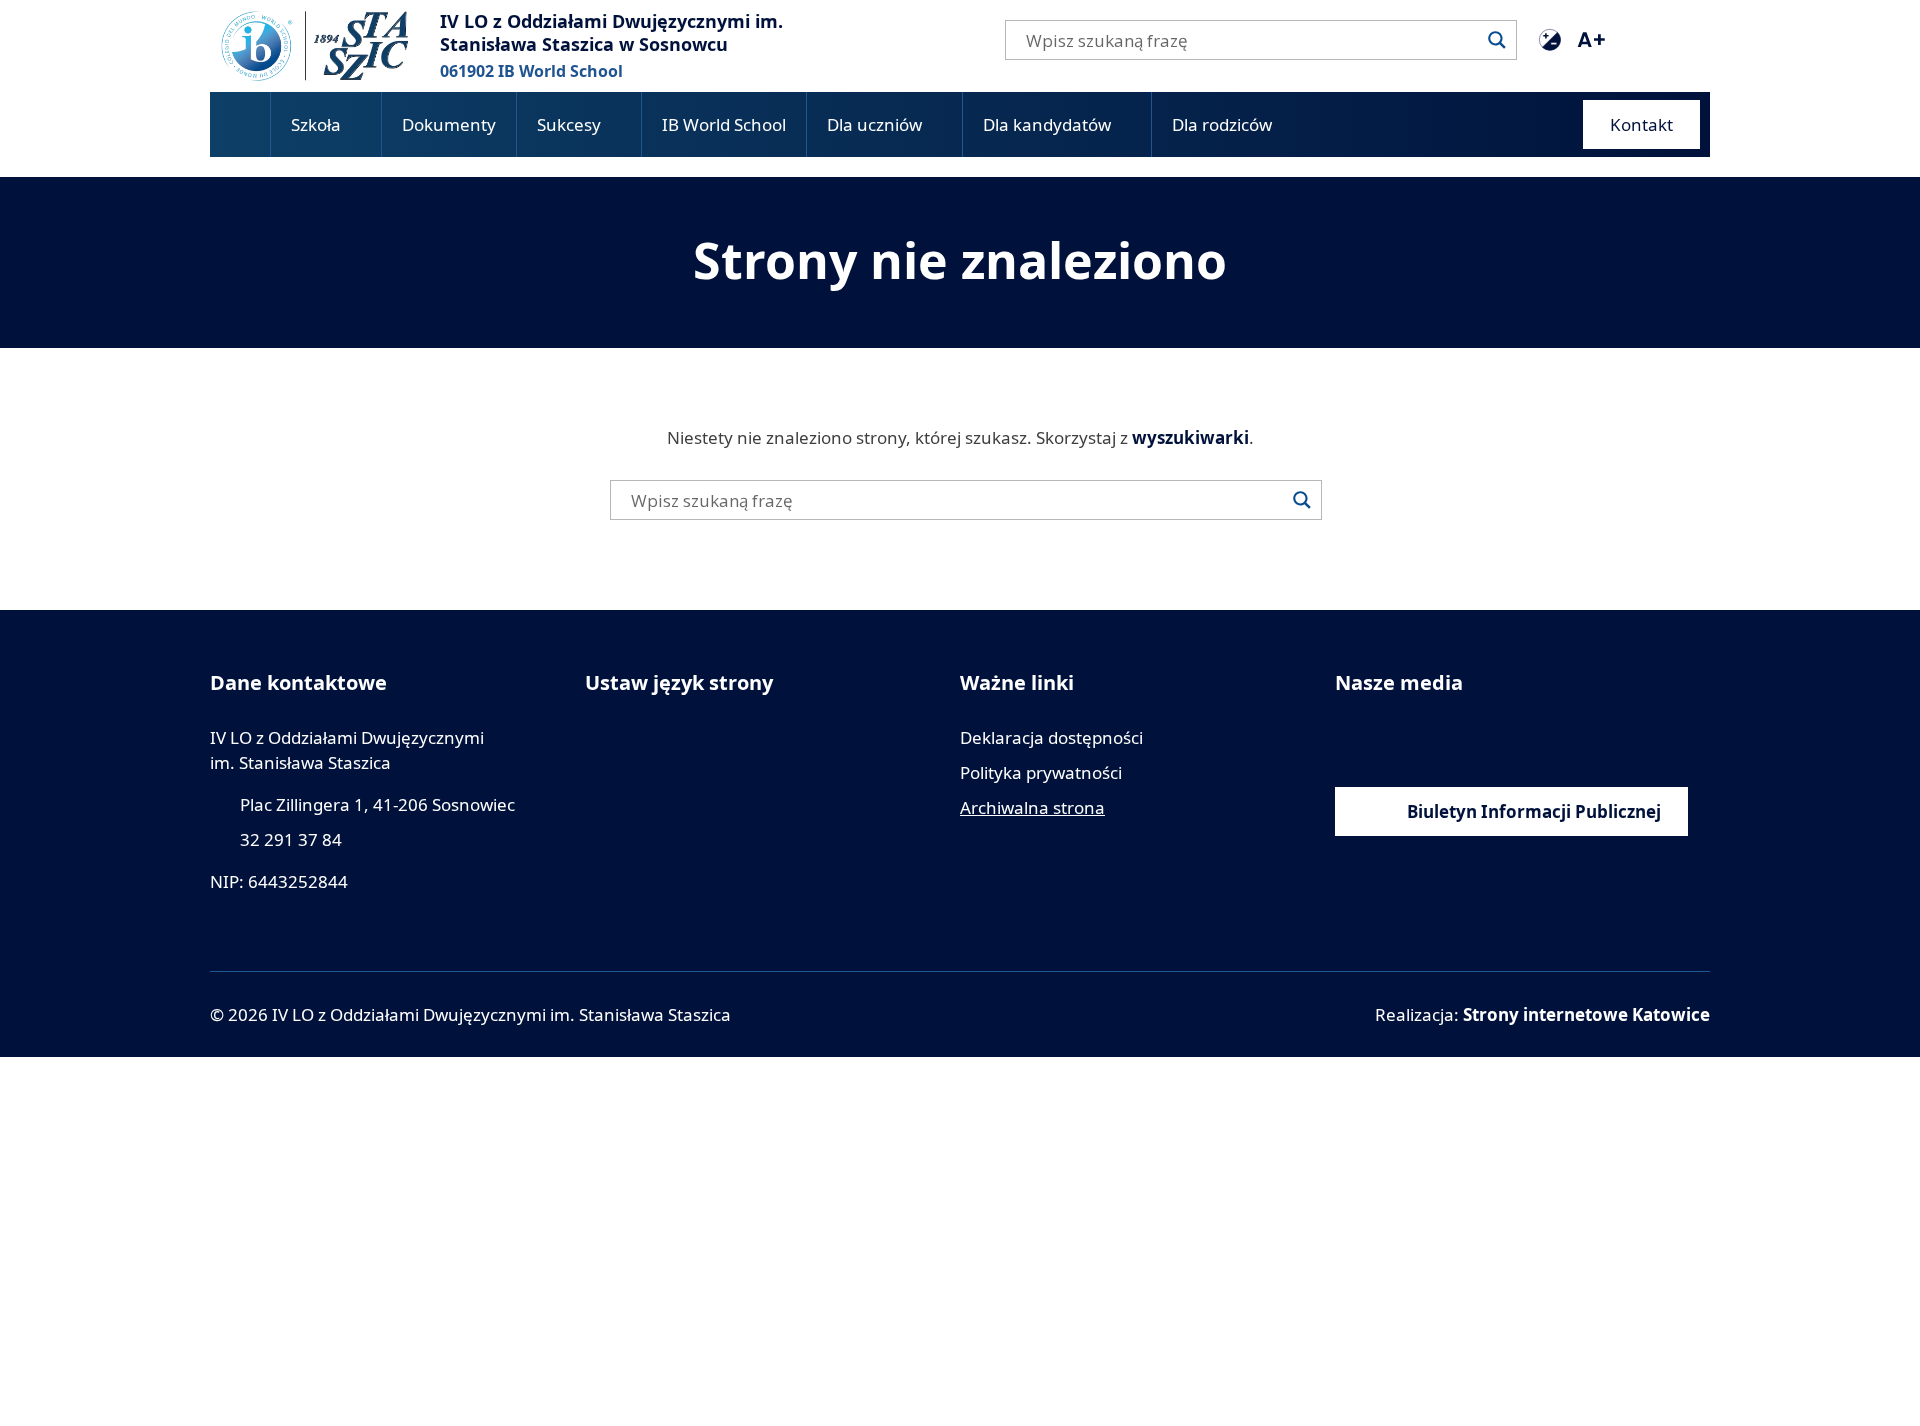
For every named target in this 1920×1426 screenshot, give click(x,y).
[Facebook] (1347, 737)
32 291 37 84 (291, 839)
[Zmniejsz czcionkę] (1630, 40)
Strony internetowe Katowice (1586, 1014)
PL (1677, 38)
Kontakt (1641, 124)
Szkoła (316, 124)
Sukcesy (569, 124)
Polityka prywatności (1041, 772)
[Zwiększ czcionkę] (1590, 40)
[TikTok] (1527, 737)
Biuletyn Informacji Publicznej (1534, 811)
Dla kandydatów (1047, 124)
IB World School (724, 124)
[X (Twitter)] (1482, 737)
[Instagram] (1437, 737)
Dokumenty (449, 124)
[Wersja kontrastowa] (1550, 40)
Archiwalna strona (1032, 807)
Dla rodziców (1222, 124)
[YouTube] (1392, 737)
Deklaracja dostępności (1051, 737)
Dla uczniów (874, 124)
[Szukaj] (1497, 40)
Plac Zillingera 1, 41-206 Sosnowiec (377, 804)
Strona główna (240, 124)
